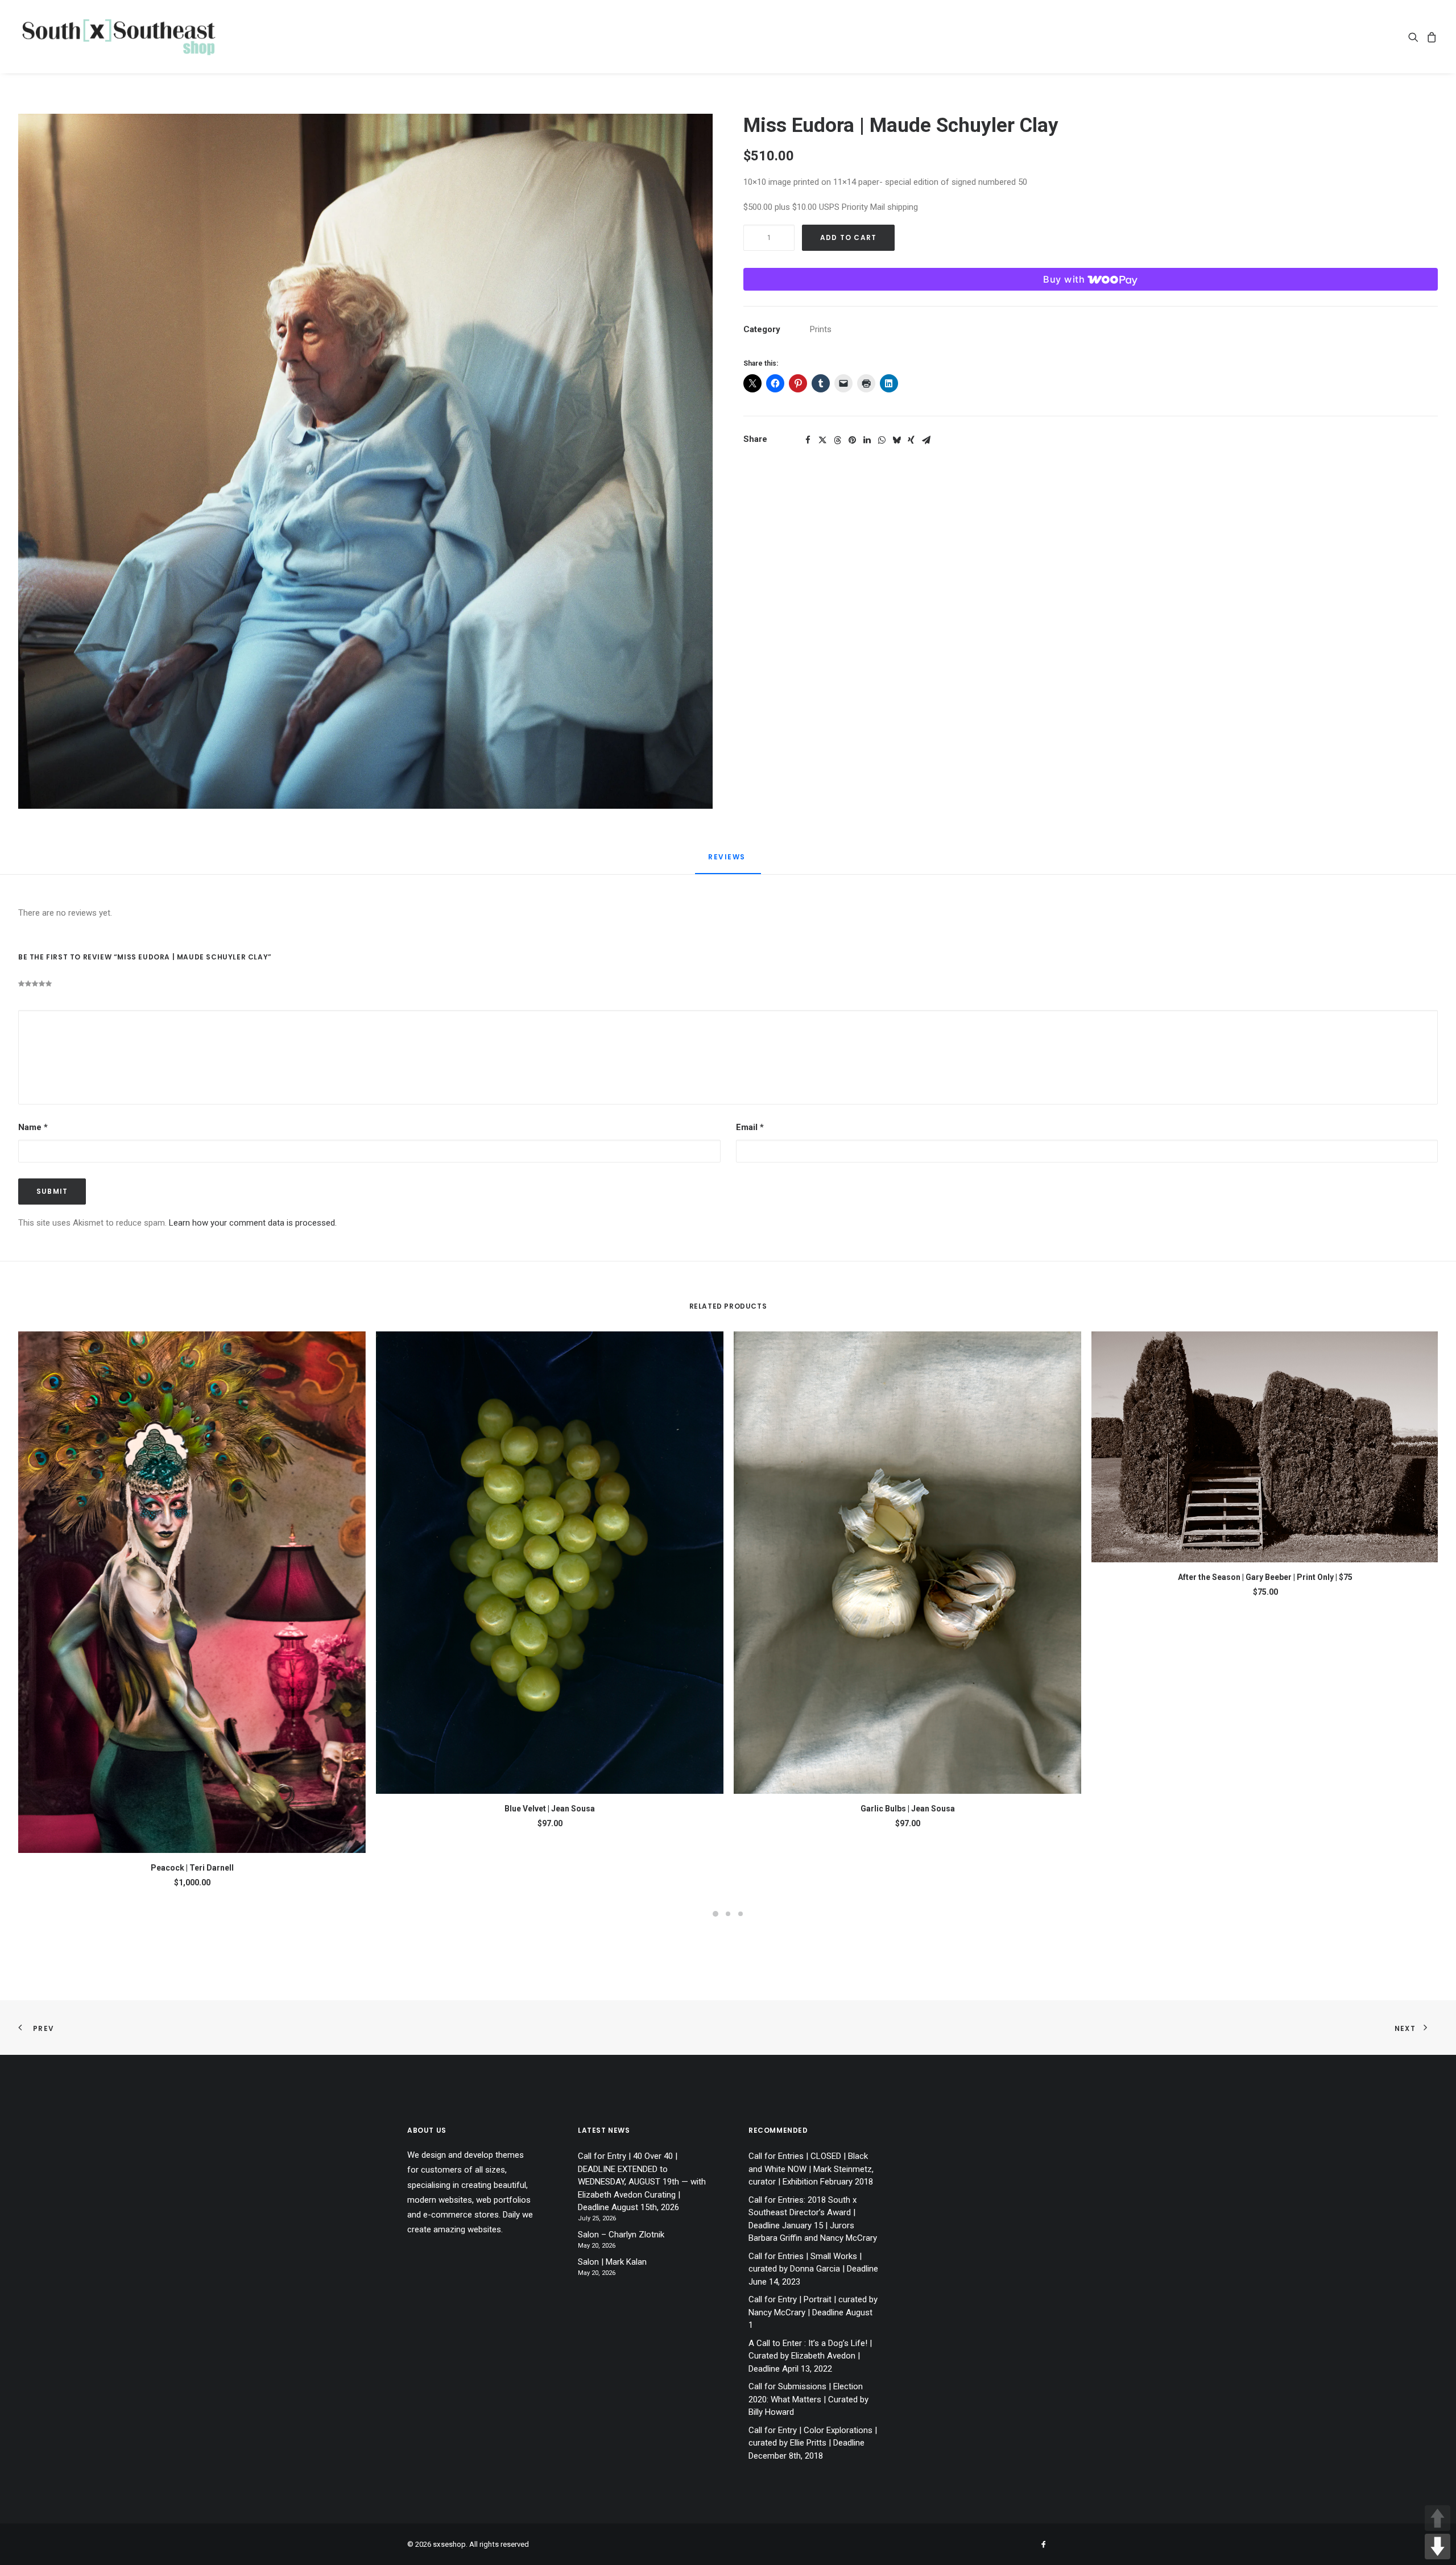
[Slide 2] (728, 1914)
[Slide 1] (715, 1914)
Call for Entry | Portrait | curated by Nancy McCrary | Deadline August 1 (813, 2312)
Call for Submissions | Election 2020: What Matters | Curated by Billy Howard (808, 2399)
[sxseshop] (119, 37)
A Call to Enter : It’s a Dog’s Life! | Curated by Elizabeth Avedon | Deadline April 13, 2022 (810, 2356)
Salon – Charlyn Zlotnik (621, 2235)
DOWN (1438, 2547)
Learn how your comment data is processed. (253, 1223)
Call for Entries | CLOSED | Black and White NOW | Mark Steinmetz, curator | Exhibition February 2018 (811, 2169)
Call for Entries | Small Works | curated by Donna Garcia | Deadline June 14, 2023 (813, 2269)
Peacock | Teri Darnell (192, 1868)
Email (750, 1127)
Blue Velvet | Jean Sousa (550, 1809)
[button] (1415, 37)
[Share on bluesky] (896, 440)
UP (1438, 2518)
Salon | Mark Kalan (612, 2262)
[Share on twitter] (822, 440)
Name (33, 1127)
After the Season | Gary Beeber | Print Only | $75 (1265, 1577)
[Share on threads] (837, 440)
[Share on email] (926, 440)
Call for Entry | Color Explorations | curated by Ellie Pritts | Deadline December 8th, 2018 (813, 2443)
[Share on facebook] (808, 440)
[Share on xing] (911, 440)
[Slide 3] (741, 1914)
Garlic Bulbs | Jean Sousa (908, 1809)
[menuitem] (1415, 37)
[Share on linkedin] (867, 440)
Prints (821, 329)
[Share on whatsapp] (882, 440)
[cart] (1430, 37)
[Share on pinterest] (852, 440)
